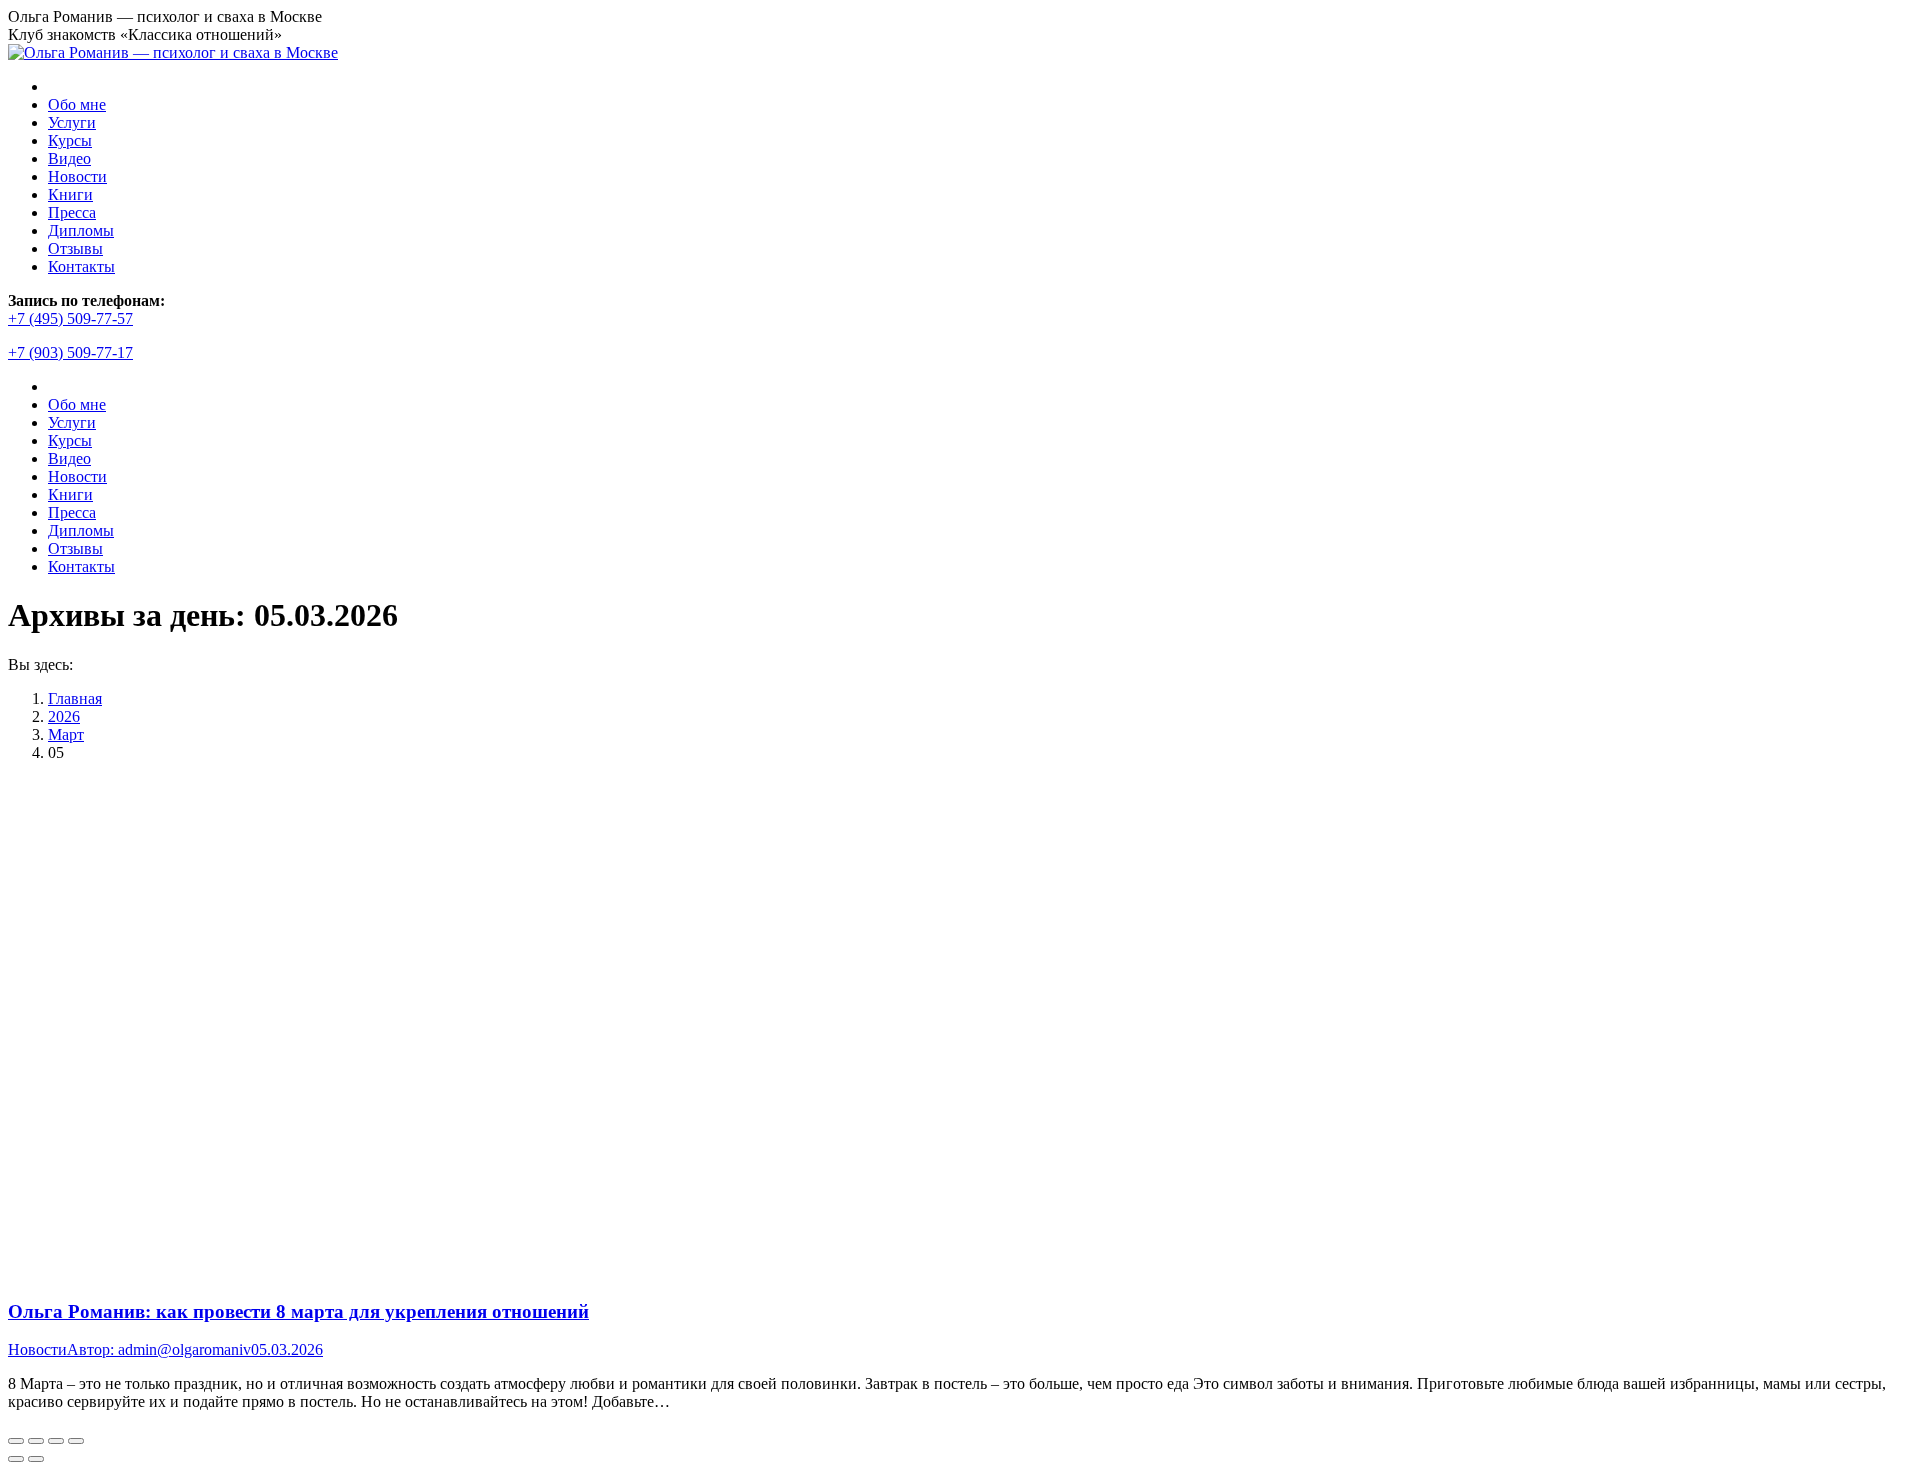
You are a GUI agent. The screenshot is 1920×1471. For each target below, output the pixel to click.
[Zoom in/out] (76, 1441)
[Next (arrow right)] (36, 1459)
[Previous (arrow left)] (16, 1459)
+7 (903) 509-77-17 (70, 352)
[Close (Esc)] (16, 1441)
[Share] (36, 1441)
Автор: (159, 1349)
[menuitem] (77, 104)
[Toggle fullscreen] (56, 1441)
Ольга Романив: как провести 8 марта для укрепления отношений (298, 1311)
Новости (37, 1349)
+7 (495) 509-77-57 (70, 318)
